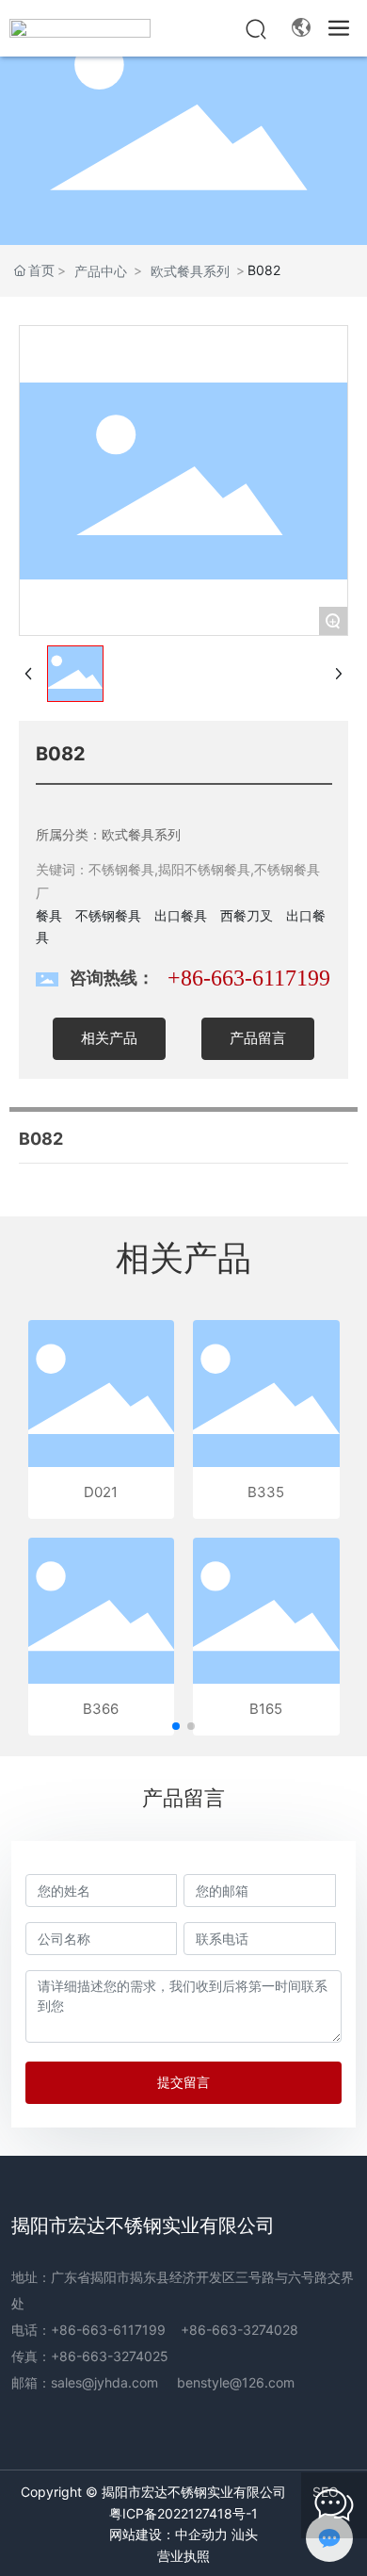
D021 (101, 1492)
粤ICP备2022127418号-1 (183, 2513)
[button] (176, 1726)
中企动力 (201, 2535)
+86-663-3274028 (239, 2330)
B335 (266, 1492)
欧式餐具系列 (190, 271)
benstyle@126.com (236, 2382)
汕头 (245, 2535)
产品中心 (101, 271)
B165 (266, 1709)
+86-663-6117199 (249, 978)
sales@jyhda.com (104, 2382)
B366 (101, 1709)
